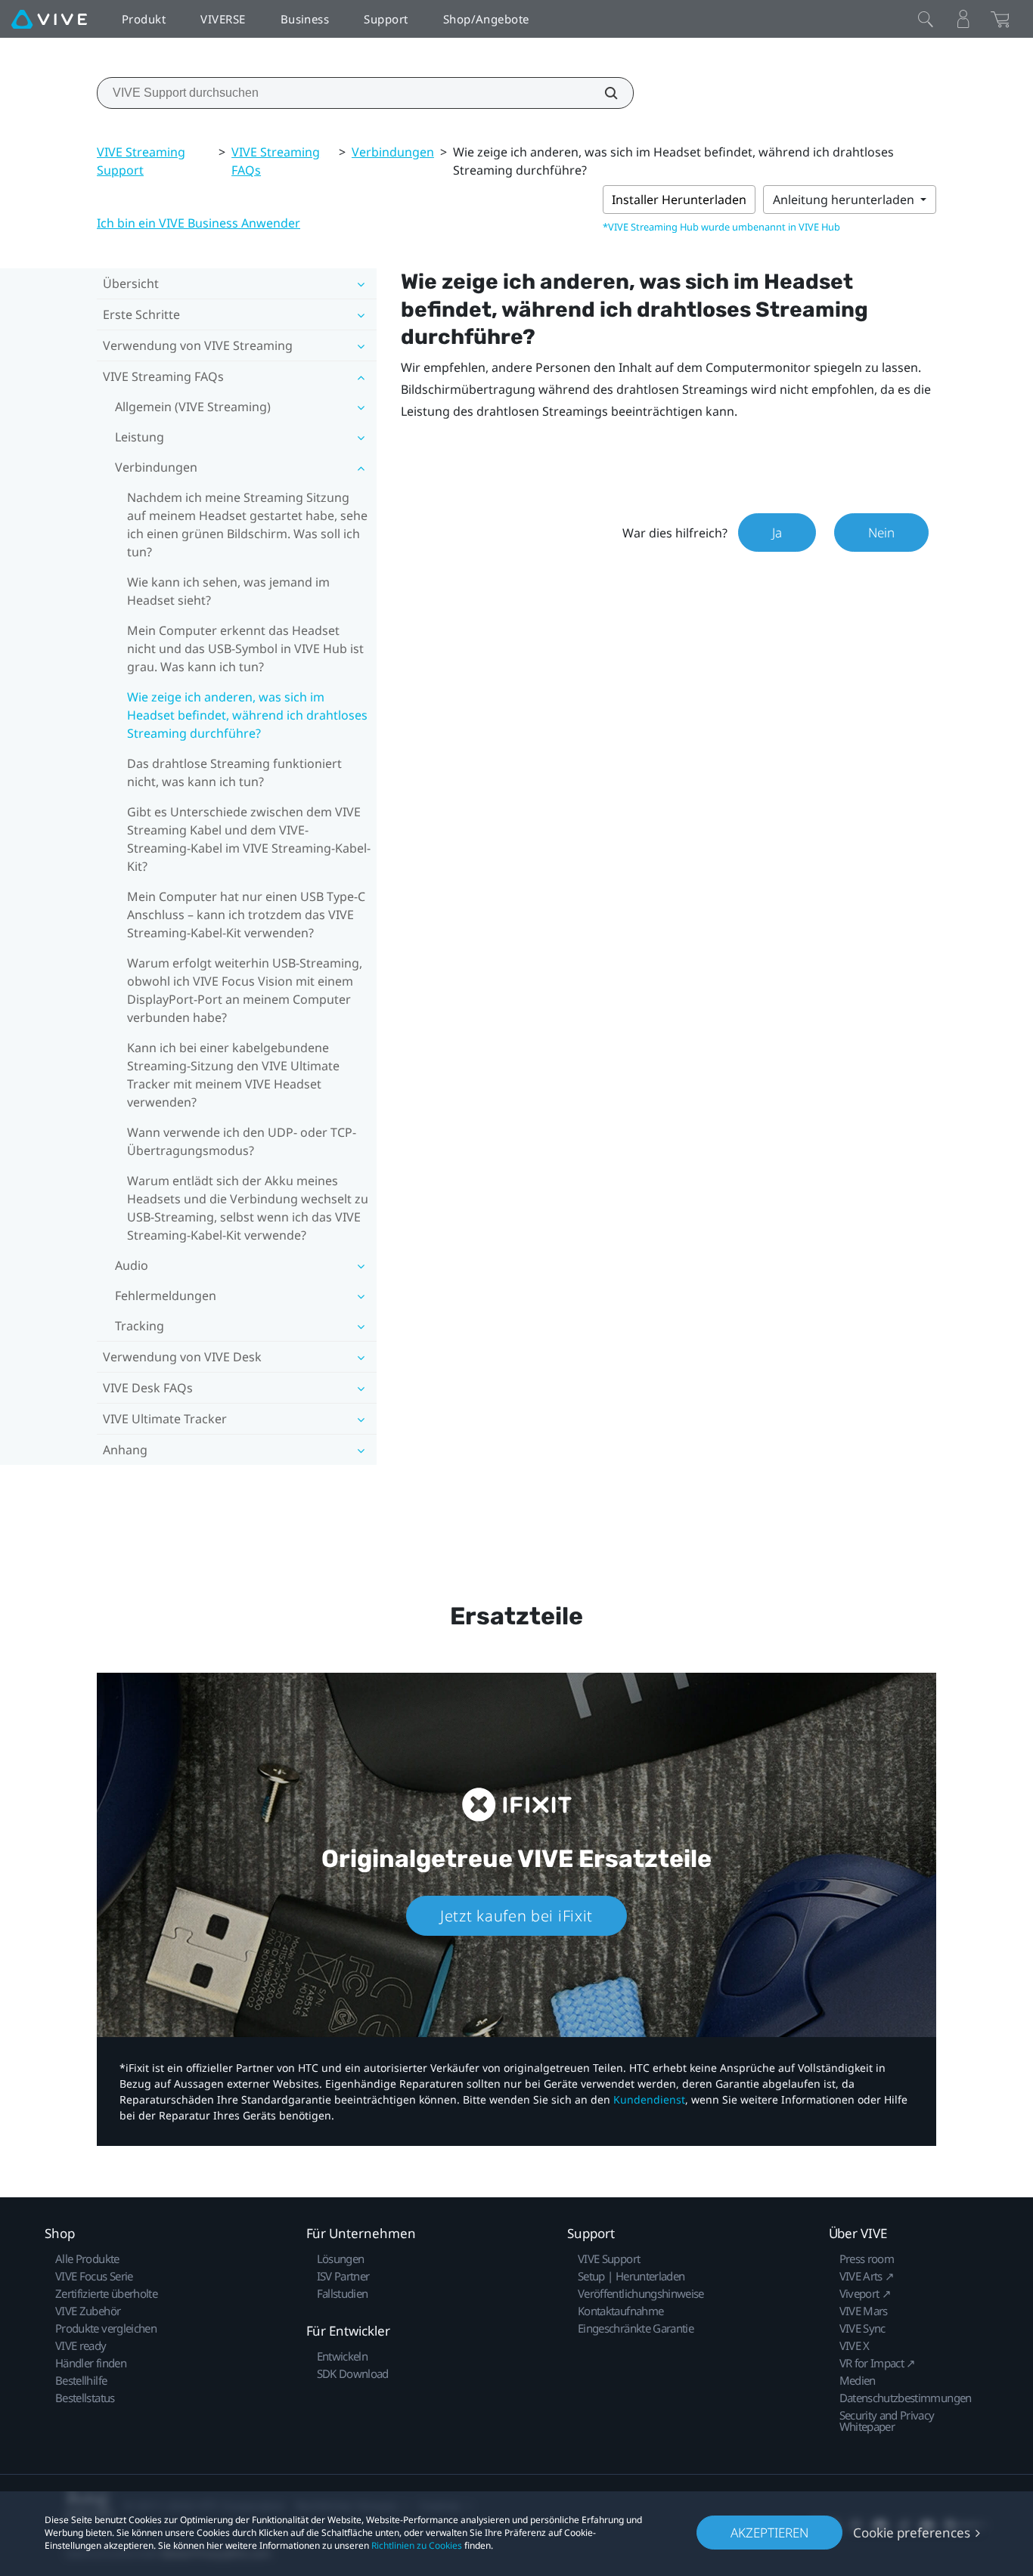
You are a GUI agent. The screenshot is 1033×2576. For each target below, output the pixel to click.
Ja (777, 533)
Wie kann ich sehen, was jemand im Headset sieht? (228, 591)
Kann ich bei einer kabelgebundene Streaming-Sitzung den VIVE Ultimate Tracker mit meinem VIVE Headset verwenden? (233, 1075)
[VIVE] (49, 19)
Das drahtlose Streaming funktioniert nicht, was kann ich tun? (234, 772)
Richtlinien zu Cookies (417, 2545)
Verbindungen (393, 152)
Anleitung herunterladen (845, 200)
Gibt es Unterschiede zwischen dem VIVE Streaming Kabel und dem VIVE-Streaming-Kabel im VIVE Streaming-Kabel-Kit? (249, 839)
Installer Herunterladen (679, 200)
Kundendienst (649, 2099)
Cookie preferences (912, 2533)
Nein (881, 533)
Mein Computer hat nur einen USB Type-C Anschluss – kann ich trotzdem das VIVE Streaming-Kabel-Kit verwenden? (246, 915)
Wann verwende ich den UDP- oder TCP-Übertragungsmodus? (242, 1141)
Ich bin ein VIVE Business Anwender (199, 223)
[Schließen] (926, 19)
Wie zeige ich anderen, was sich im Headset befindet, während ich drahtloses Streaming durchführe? (247, 715)
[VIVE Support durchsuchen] (603, 93)
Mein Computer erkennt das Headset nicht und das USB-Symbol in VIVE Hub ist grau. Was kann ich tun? (245, 649)
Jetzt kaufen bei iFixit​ (516, 1916)
